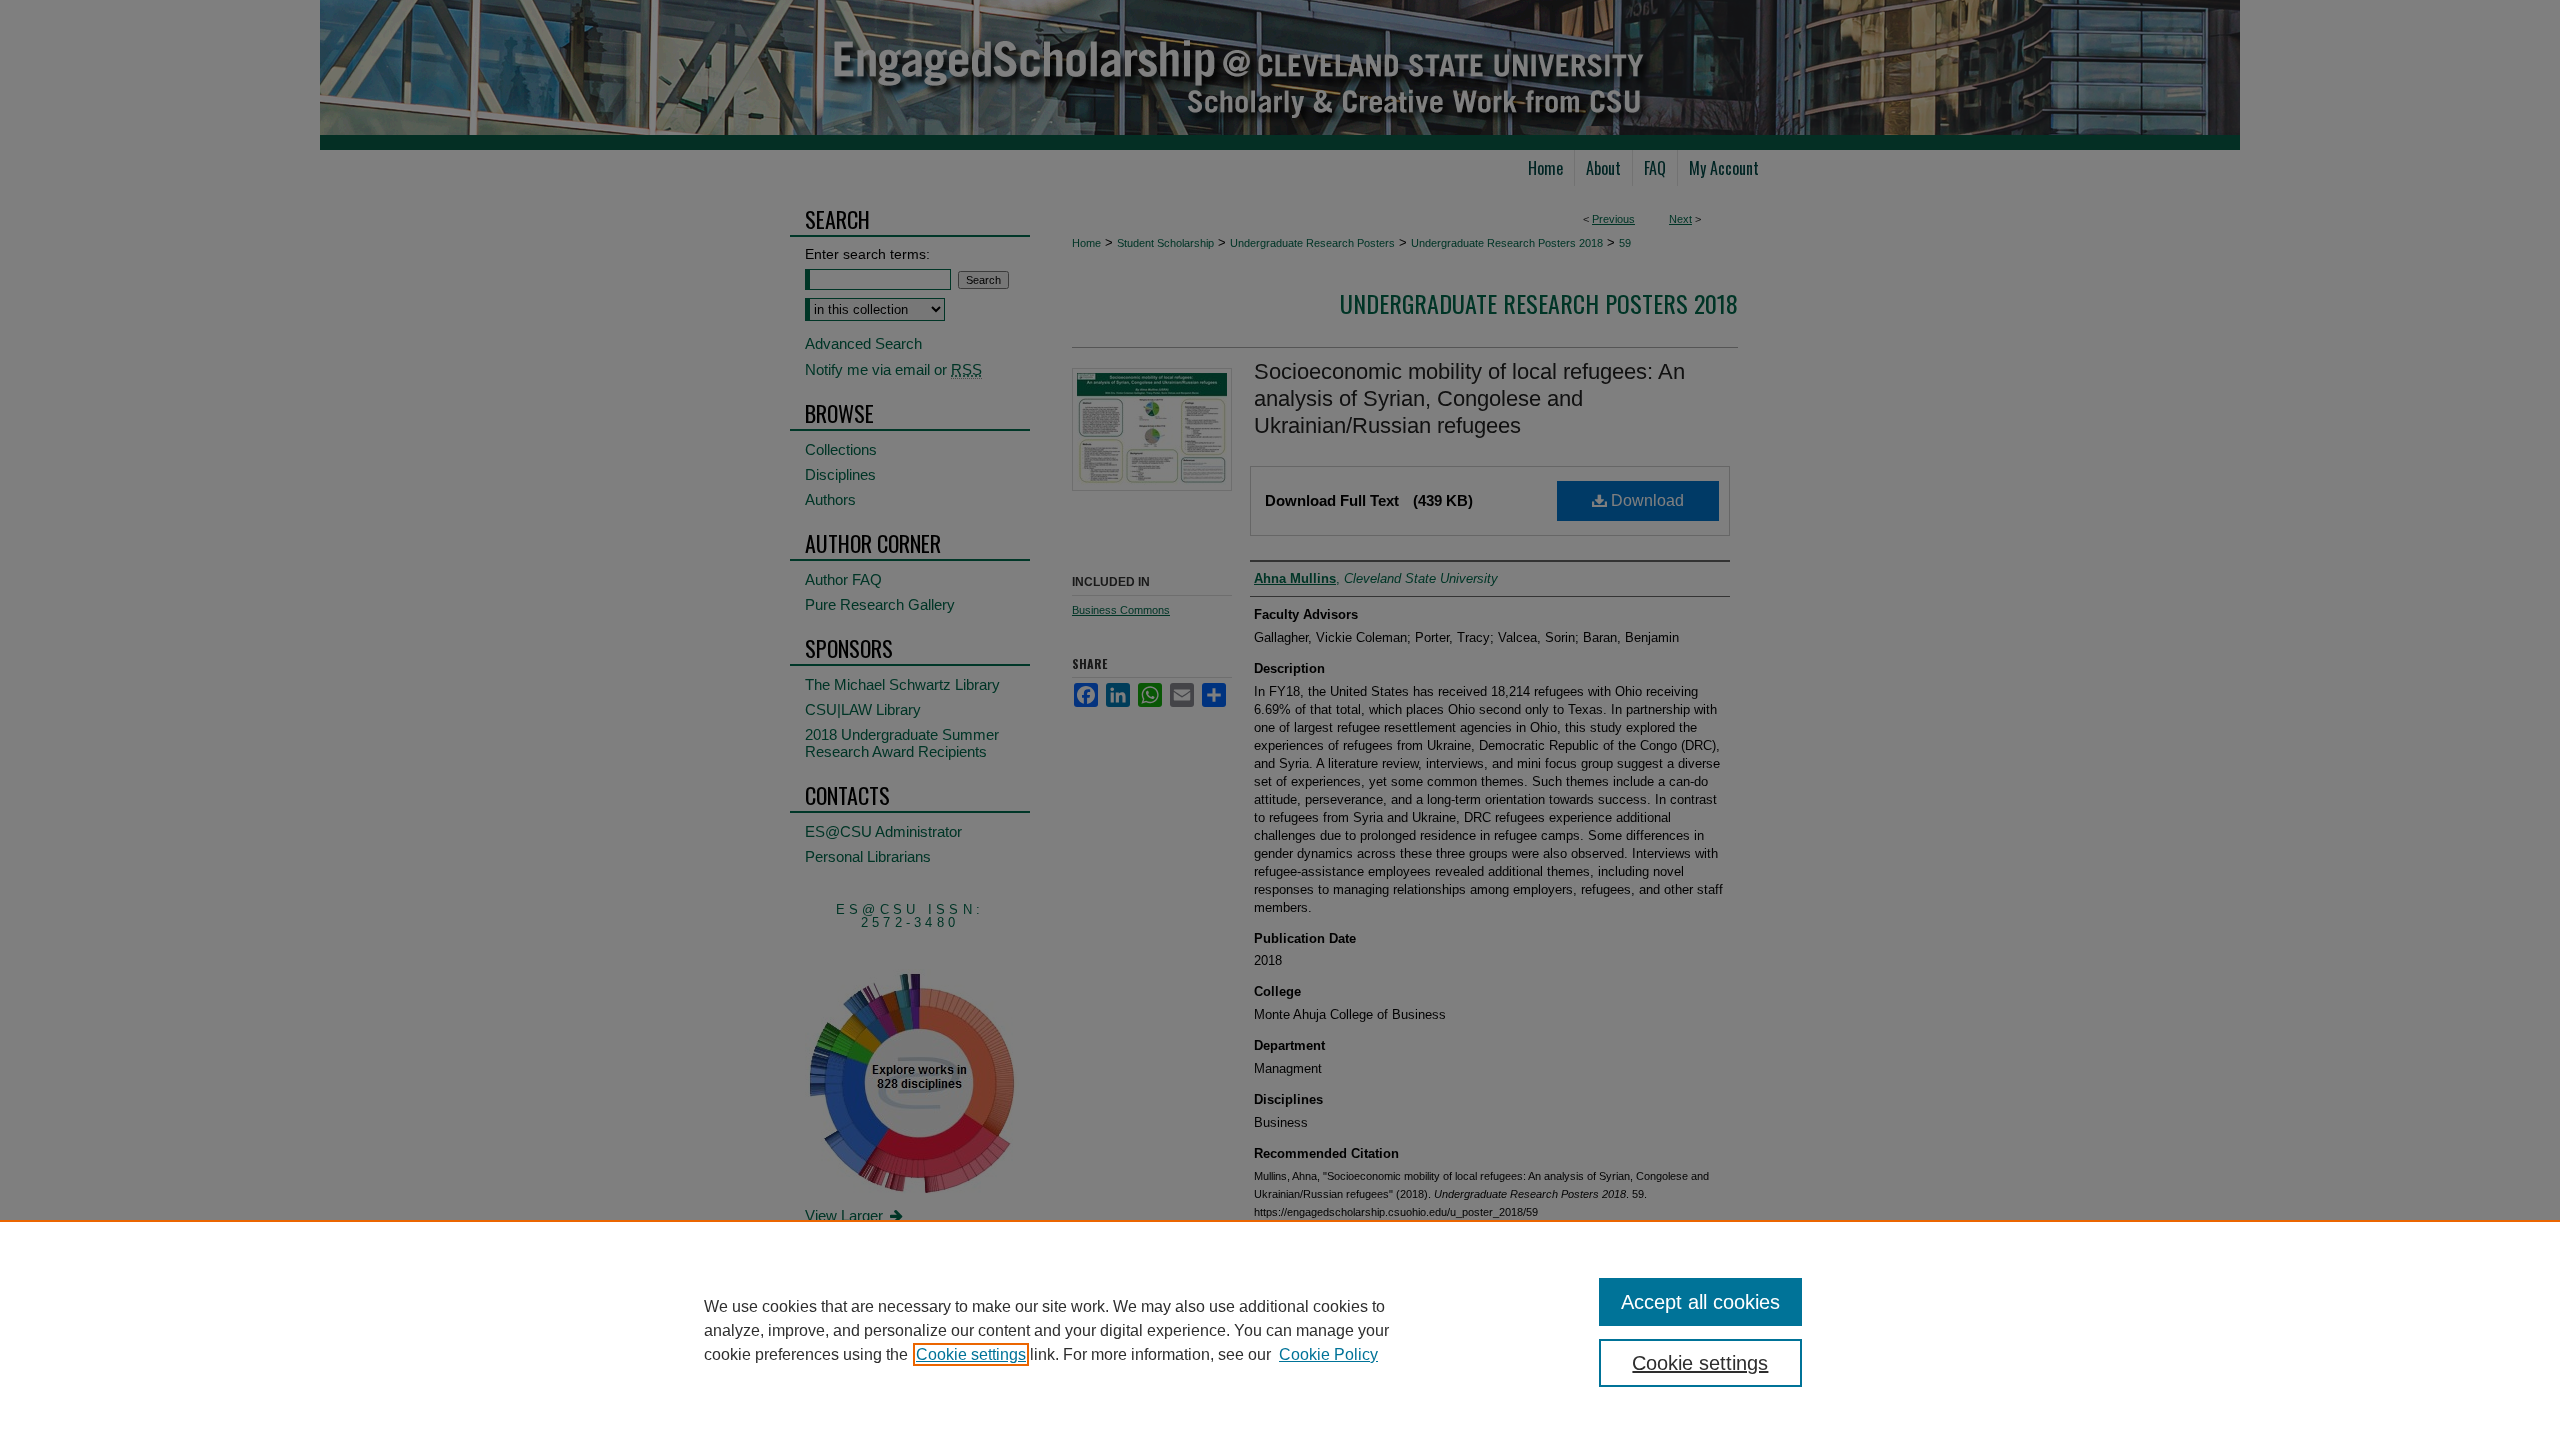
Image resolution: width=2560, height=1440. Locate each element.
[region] (1280, 1330)
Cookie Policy (1328, 1354)
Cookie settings (971, 1354)
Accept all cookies (1700, 1302)
